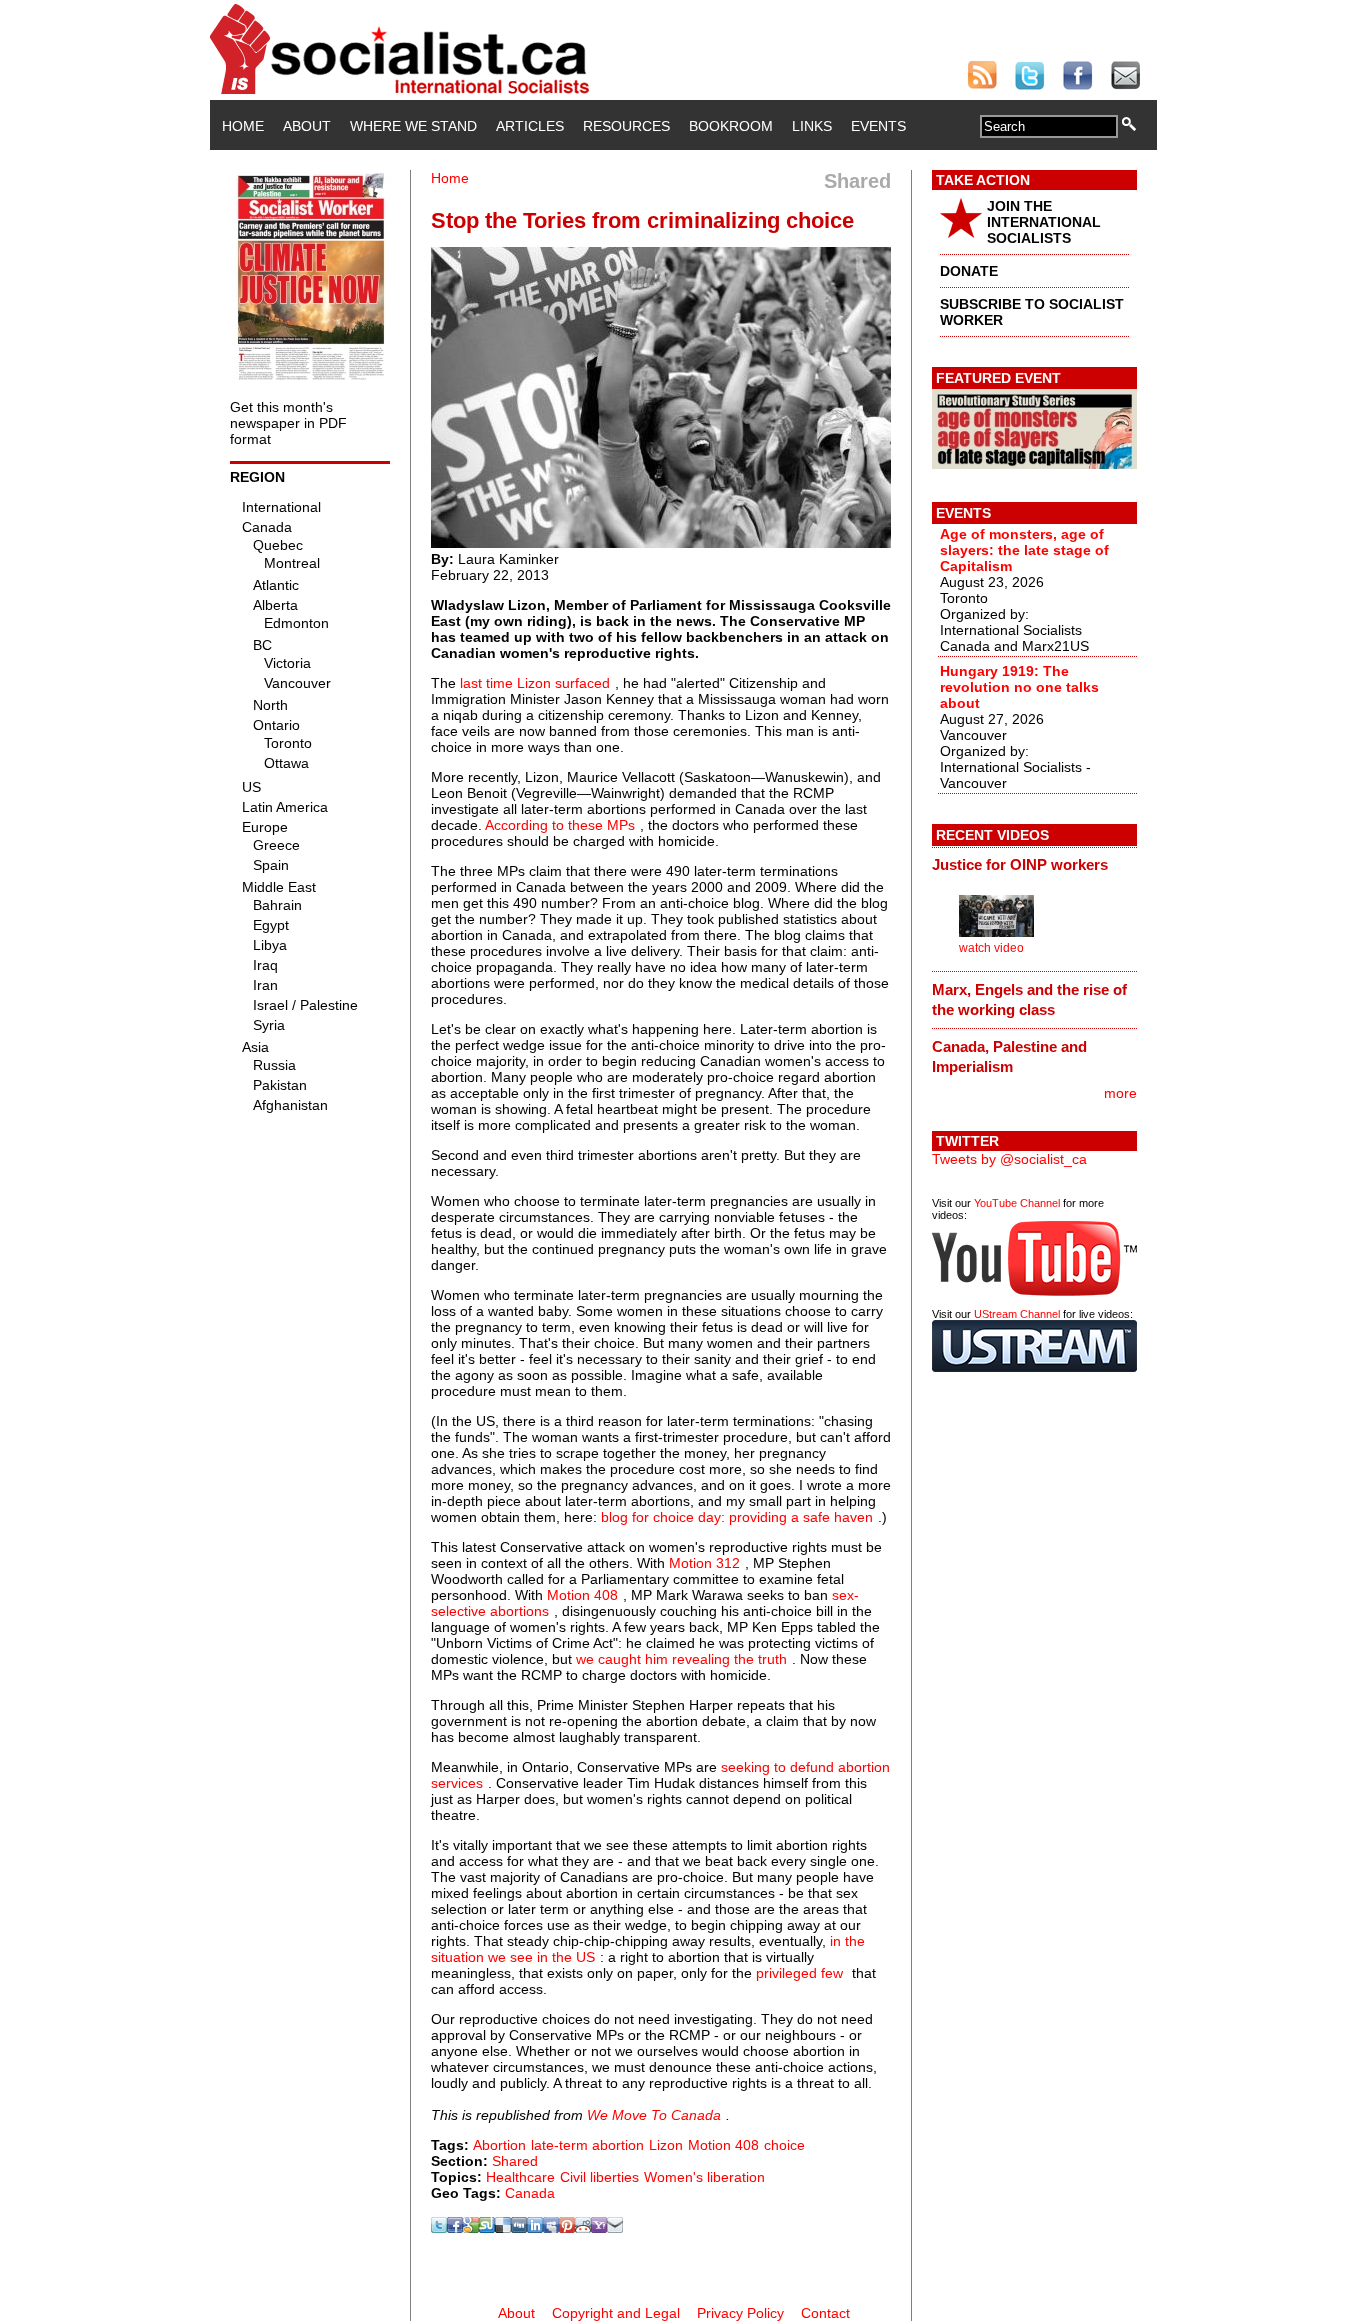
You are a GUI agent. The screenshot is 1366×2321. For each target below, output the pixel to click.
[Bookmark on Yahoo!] (599, 2228)
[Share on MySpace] (551, 2228)
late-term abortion (587, 2145)
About (307, 126)
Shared (515, 2161)
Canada (530, 2193)
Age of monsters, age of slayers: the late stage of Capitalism (1024, 550)
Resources (626, 126)
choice (784, 2145)
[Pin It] (567, 2228)
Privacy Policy (740, 2313)
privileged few (799, 1973)
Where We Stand (413, 126)
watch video (991, 948)
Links (812, 126)
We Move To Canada (654, 2115)
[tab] (1034, 865)
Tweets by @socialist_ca (1009, 1159)
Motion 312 (704, 1563)
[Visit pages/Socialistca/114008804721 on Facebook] (455, 2228)
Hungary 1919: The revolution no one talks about (1019, 687)
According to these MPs (560, 825)
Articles (530, 126)
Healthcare (520, 2177)
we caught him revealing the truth (681, 1659)
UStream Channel (1017, 1314)
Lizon (666, 2145)
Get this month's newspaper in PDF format (288, 423)
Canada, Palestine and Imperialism (1009, 1056)
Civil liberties (599, 2177)
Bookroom (731, 126)
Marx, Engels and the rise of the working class (1029, 999)
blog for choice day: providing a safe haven (737, 1517)
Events (878, 126)
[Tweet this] (439, 2228)
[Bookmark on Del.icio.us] (503, 2228)
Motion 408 (582, 1595)
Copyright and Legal (616, 2313)
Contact (825, 2313)
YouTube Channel (1017, 1203)
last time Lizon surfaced (535, 683)
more (1120, 1093)
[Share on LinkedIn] (535, 2228)
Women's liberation (704, 2177)
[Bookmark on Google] (471, 2228)
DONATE (969, 271)
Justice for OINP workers (1020, 864)
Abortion (499, 2145)
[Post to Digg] (519, 2228)
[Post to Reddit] (583, 2228)
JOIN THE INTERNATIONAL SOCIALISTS (1044, 222)
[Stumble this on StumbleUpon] (487, 2228)
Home (243, 126)
